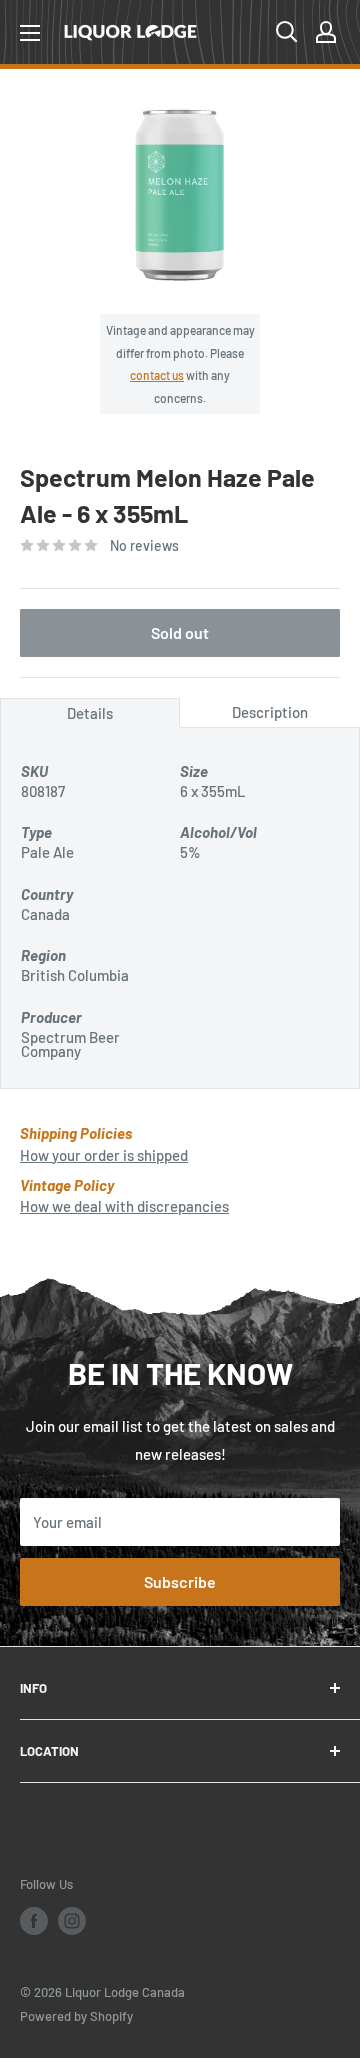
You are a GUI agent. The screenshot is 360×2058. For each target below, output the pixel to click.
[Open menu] (30, 33)
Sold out (180, 632)
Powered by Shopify (76, 2016)
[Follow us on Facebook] (34, 1921)
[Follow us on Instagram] (72, 1921)
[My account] (326, 32)
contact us (157, 375)
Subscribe (180, 1581)
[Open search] (287, 32)
